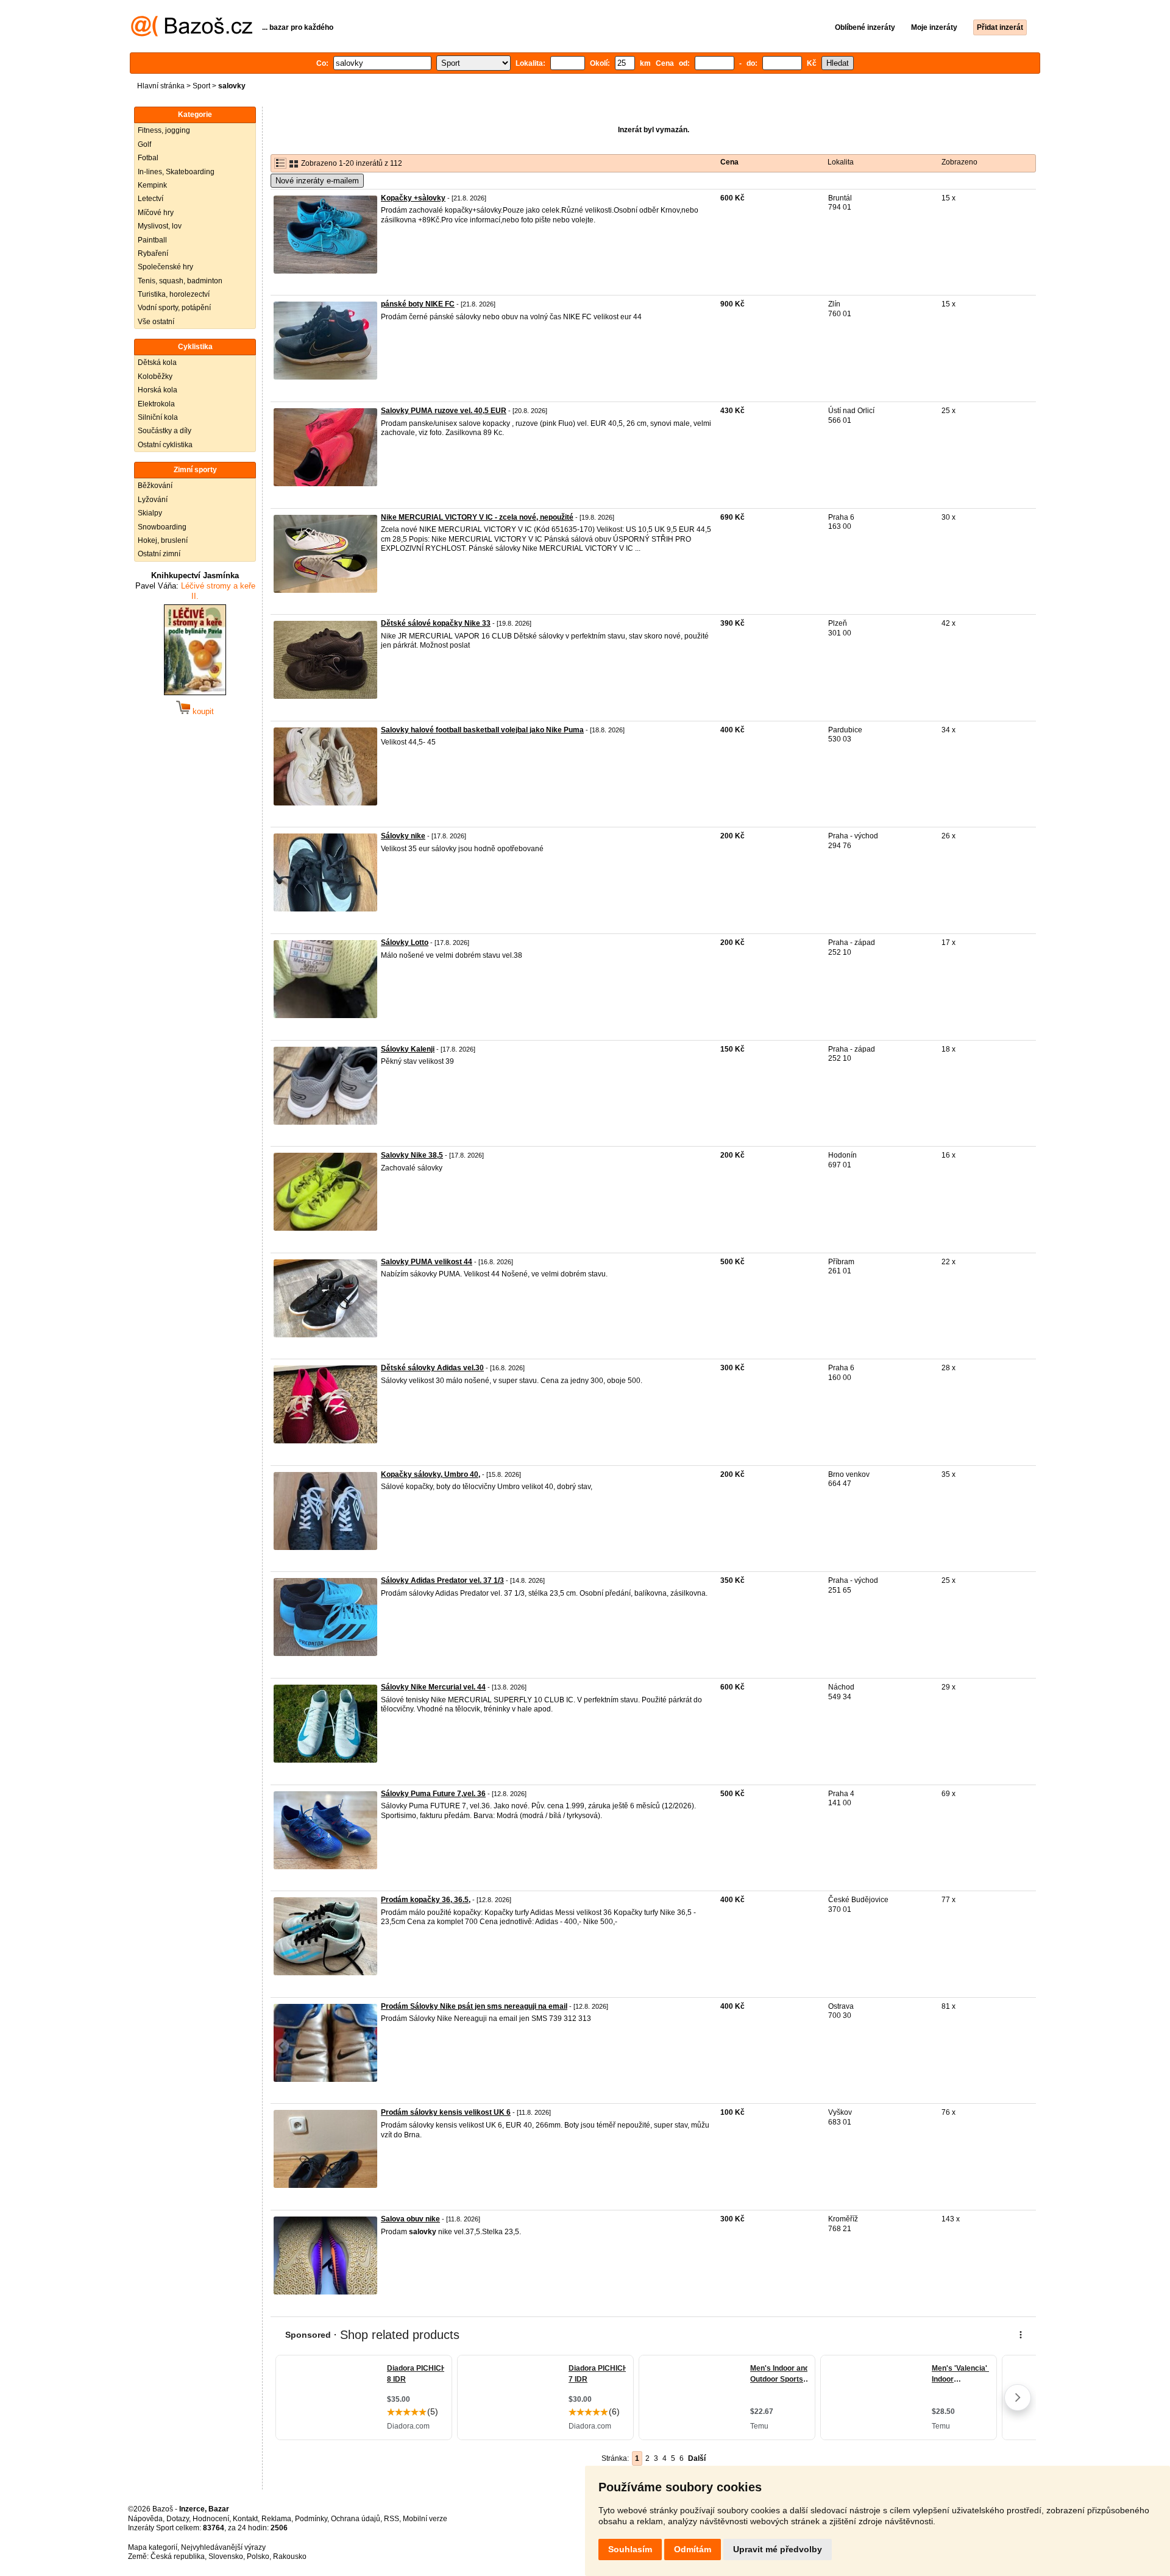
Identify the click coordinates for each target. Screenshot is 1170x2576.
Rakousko (290, 2557)
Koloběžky (155, 377)
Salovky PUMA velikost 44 (427, 1262)
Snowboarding (162, 527)
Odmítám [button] (693, 2549)
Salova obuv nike (410, 2219)
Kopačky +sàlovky (413, 198)
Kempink (152, 185)
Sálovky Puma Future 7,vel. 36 (433, 1794)
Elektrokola (156, 404)
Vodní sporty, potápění (174, 308)
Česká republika (178, 2557)
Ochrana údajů (356, 2519)
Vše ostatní (156, 322)
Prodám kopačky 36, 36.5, (426, 1900)
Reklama (276, 2519)
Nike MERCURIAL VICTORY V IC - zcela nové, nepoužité (477, 517)
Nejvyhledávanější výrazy (223, 2547)
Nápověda (145, 2519)
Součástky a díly (165, 431)
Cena (729, 162)
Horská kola (158, 390)
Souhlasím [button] (630, 2549)
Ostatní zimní (159, 554)
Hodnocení (211, 2519)
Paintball (152, 240)
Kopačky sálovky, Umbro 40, (431, 1474)
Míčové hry (156, 213)
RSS (392, 2519)
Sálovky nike (403, 836)
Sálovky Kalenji (408, 1049)
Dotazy (178, 2519)
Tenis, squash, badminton (180, 281)
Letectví (151, 199)
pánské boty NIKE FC (418, 304)
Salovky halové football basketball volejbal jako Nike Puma (482, 730)
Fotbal (148, 158)
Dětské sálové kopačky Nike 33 (436, 623)
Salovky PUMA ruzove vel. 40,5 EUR (444, 411)
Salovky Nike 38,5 (412, 1155)
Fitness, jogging (164, 130)
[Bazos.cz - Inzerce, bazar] (192, 34)
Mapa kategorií (153, 2547)
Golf (144, 144)
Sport (201, 86)
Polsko (258, 2557)
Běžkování (155, 486)
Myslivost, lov (160, 226)
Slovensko (226, 2557)
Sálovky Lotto (405, 943)
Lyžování (153, 500)
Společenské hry (165, 267)
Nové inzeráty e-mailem (317, 181)
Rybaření (153, 253)
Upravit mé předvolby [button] (778, 2549)
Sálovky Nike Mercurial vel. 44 (433, 1687)
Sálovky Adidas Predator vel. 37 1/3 (442, 1580)
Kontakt (245, 2519)
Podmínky (311, 2519)
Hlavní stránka (161, 86)
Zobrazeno (959, 162)
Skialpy (150, 513)
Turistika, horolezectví (174, 294)
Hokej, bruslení (163, 540)
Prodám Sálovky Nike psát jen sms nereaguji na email (474, 2006)
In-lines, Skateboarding (176, 172)
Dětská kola (157, 363)
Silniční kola (158, 417)
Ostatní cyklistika (165, 445)
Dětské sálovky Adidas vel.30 (432, 1368)
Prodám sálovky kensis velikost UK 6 (446, 2112)
